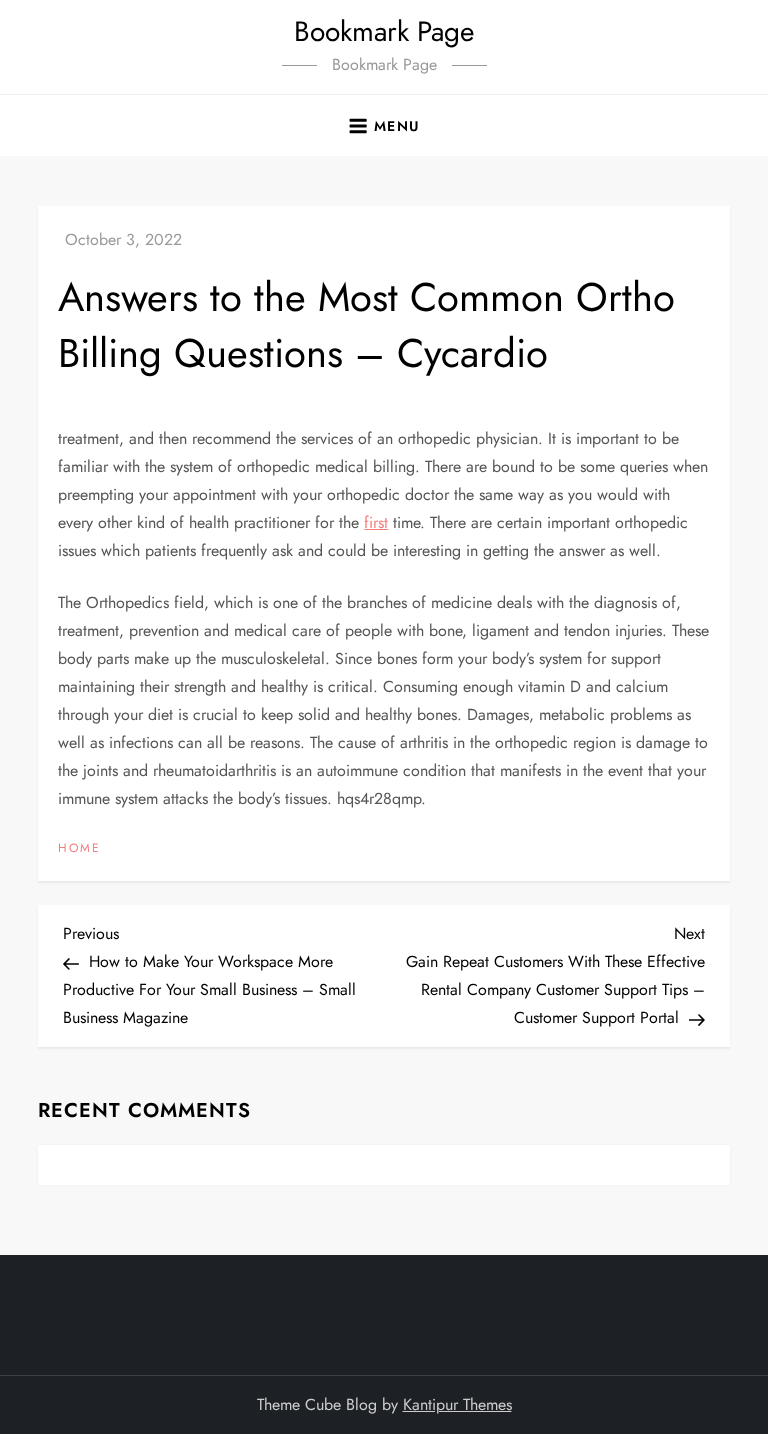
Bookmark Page (384, 31)
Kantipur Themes (457, 1404)
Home (79, 849)
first (376, 522)
